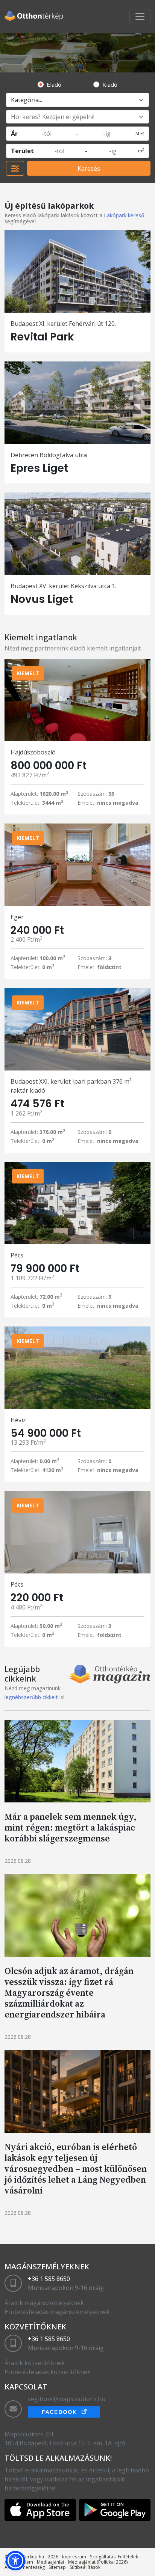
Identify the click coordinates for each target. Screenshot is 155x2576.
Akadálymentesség (25, 2567)
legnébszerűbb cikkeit (31, 1697)
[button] (15, 2561)
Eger (17, 917)
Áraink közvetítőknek (35, 2363)
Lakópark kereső (124, 215)
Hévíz (18, 1420)
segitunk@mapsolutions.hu (67, 2399)
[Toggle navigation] (140, 17)
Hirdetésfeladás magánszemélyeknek (57, 2312)
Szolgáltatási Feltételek (114, 2557)
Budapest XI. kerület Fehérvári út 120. (63, 324)
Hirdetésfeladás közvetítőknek (48, 2372)
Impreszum (74, 2557)
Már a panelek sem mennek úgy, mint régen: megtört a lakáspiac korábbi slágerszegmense (71, 1827)
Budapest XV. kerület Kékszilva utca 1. (63, 586)
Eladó (54, 84)
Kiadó (110, 84)
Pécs (17, 1255)
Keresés (89, 169)
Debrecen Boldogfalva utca (49, 455)
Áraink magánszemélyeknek (44, 2303)
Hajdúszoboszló (33, 752)
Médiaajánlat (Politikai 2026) (98, 2562)
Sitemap (57, 2567)
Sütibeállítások (85, 2567)
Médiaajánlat (51, 2562)
